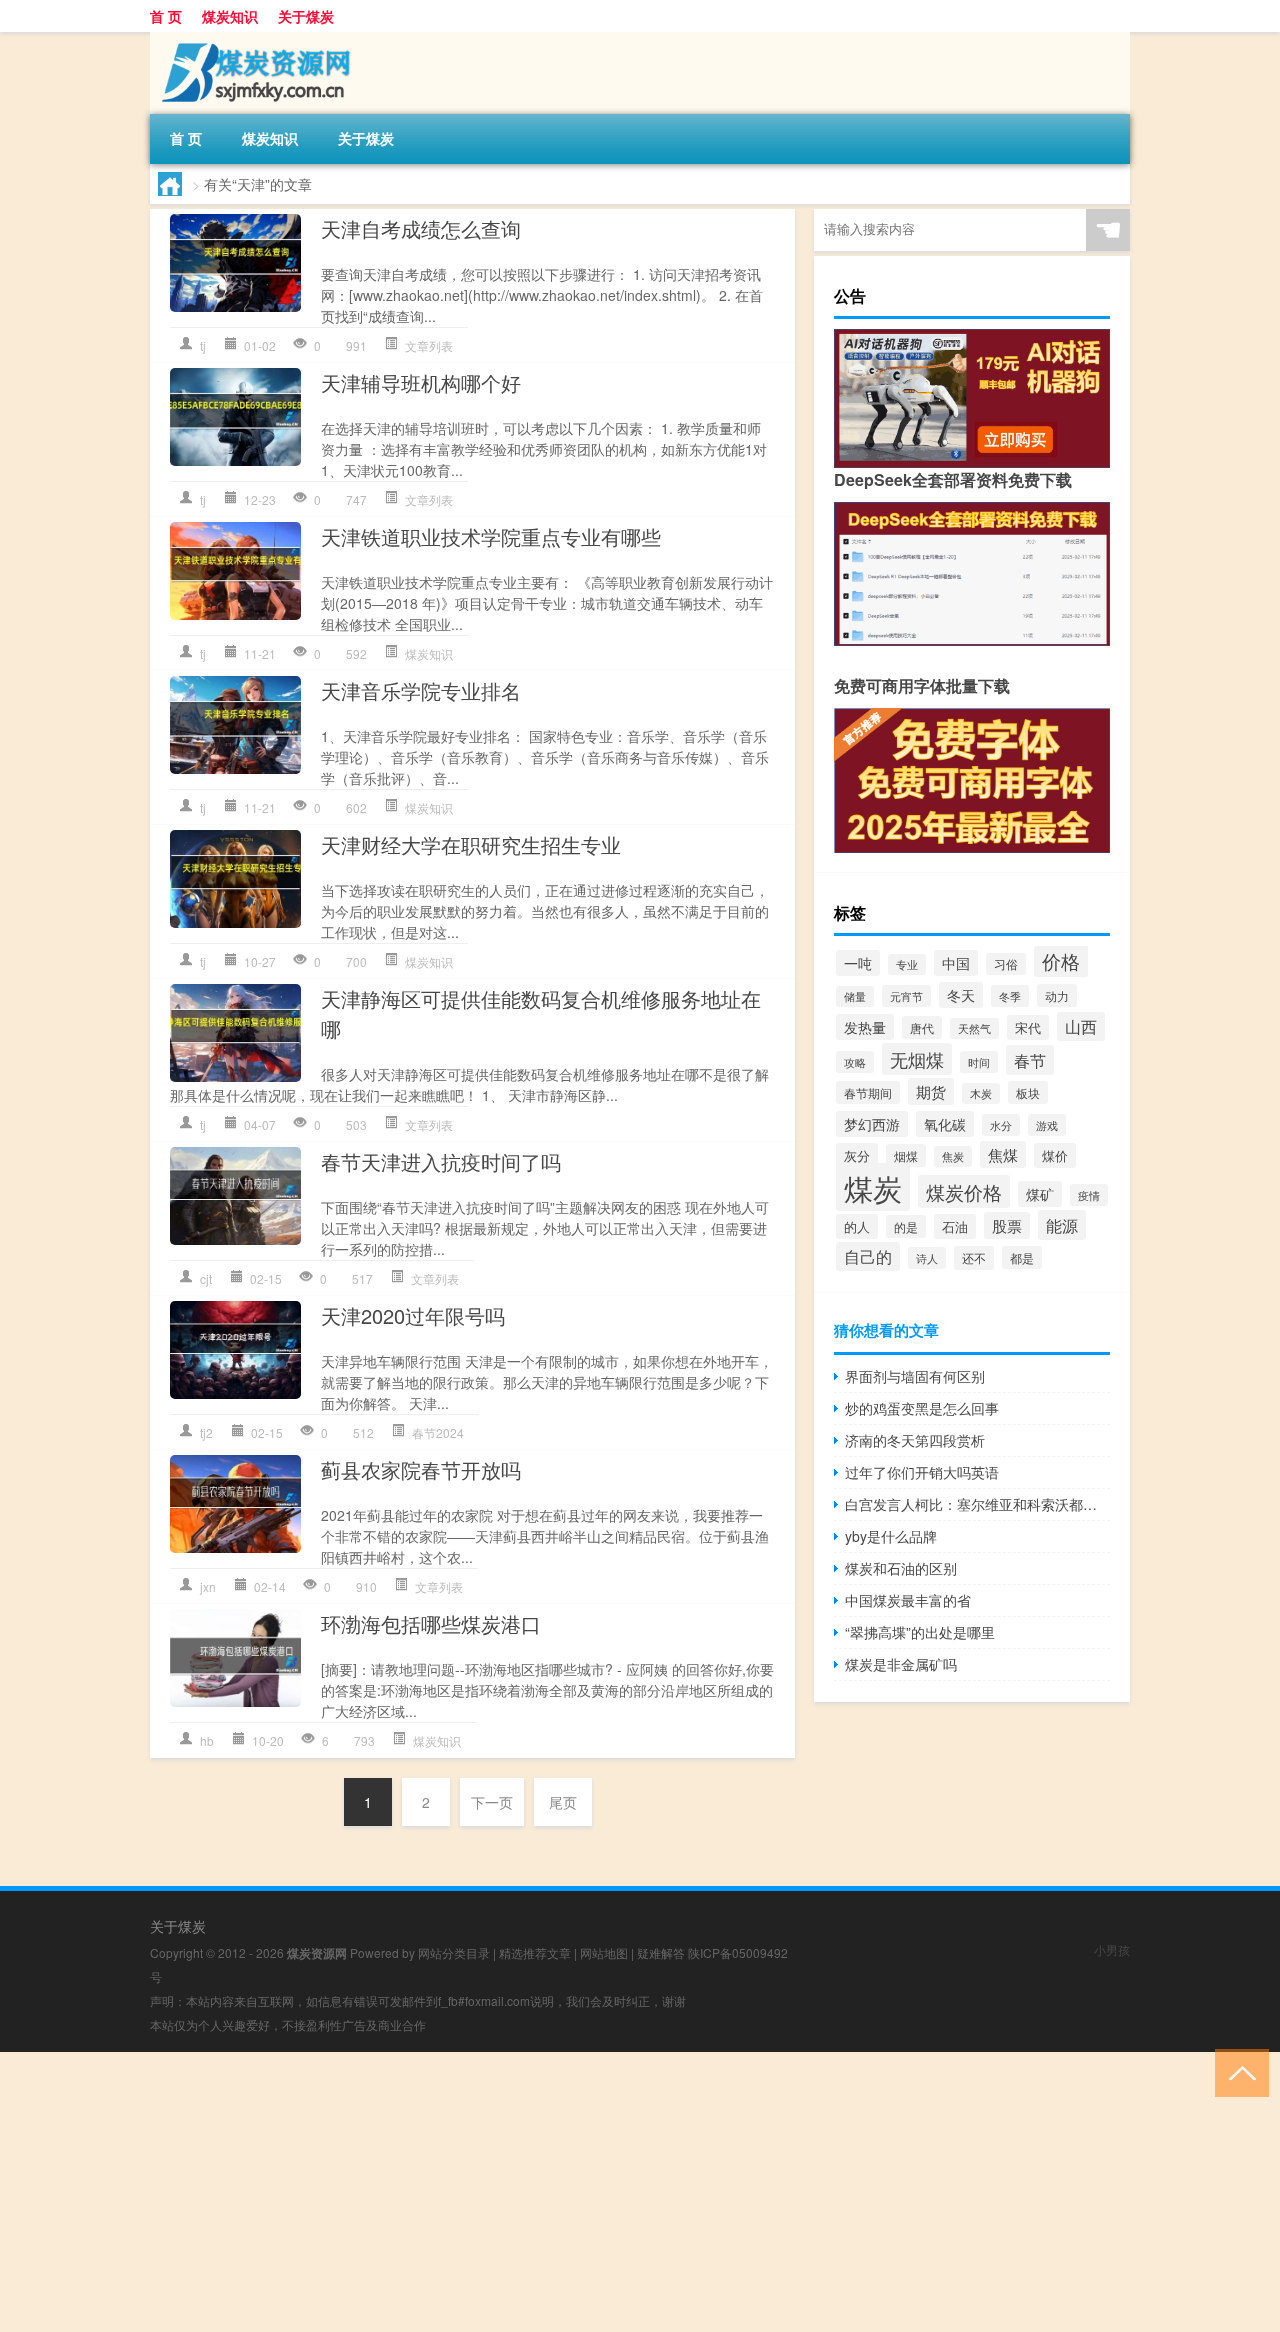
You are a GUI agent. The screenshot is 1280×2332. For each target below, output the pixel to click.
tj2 (206, 1432)
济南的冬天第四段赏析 (915, 1440)
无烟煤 (917, 1059)
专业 (907, 964)
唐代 (922, 1027)
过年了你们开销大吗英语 (922, 1472)
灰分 (857, 1155)
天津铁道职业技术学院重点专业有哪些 (491, 536)
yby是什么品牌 (891, 1536)
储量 (855, 996)
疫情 (1089, 1195)
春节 (1030, 1060)
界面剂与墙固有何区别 (915, 1376)
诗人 (927, 1258)
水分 (1001, 1125)
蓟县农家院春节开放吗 (421, 1469)
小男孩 (1112, 1949)
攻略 (855, 1062)
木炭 (981, 1093)
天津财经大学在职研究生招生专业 (471, 844)
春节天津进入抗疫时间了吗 (441, 1161)
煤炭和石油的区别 (901, 1568)
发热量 (865, 1027)
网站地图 (604, 1952)
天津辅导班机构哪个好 (421, 382)
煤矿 (1040, 1194)
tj (203, 345)
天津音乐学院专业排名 (421, 690)
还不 (974, 1258)
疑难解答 (661, 1952)
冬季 (1010, 996)
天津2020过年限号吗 (413, 1315)
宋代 (1028, 1027)
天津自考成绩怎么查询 (421, 228)
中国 (956, 963)
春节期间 (868, 1092)
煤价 (1055, 1155)
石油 (955, 1226)
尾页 (563, 1802)
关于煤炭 (306, 16)
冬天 (961, 995)
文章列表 (429, 345)
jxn (208, 1586)
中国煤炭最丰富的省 (908, 1600)
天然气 (974, 1028)
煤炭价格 (964, 1191)
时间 (979, 1062)
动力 (1057, 995)
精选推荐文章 (535, 1952)
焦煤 (1003, 1154)
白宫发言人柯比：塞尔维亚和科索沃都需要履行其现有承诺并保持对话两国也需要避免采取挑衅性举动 (977, 1504)
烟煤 (906, 1155)
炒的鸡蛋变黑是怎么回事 (922, 1408)
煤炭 (873, 1187)
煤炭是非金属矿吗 (901, 1664)
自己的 (868, 1256)
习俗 (1006, 964)
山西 (1081, 1026)
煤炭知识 (230, 16)
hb (207, 1740)
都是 (1022, 1257)
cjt (206, 1278)
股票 (1007, 1225)
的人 (857, 1226)
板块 (1028, 1092)
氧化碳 (945, 1124)
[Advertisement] (600, 2192)
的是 (906, 1226)
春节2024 (438, 1432)
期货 (931, 1091)
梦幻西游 (872, 1124)
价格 (1061, 961)
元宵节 (906, 996)
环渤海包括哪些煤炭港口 (431, 1623)
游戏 (1047, 1125)
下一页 (492, 1802)
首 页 (166, 16)
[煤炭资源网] (255, 39)
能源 (1062, 1225)
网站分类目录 (454, 1952)
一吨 (858, 963)
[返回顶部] (1237, 2071)
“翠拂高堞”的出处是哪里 (920, 1632)
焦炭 (953, 1156)
